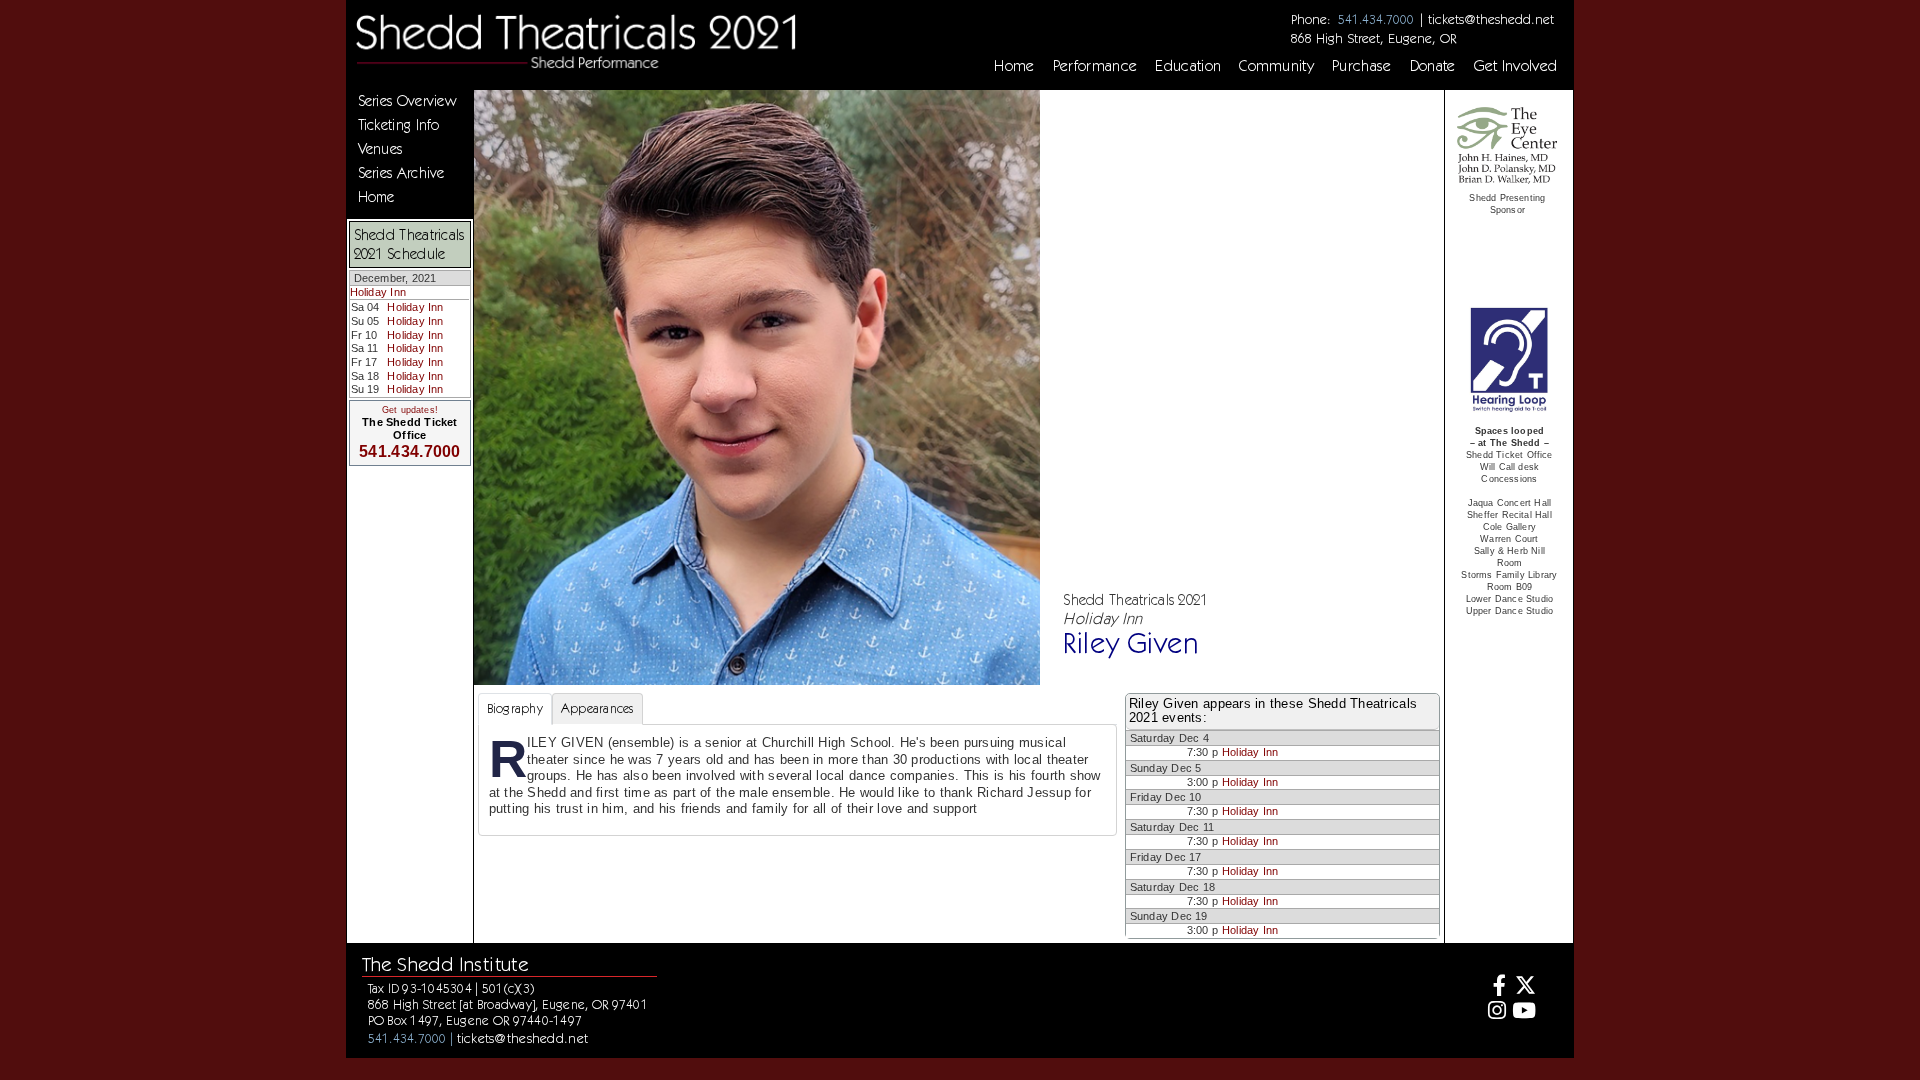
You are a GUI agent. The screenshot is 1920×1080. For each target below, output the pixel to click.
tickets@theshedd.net (1491, 19)
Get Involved (1516, 66)
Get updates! (410, 410)
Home (1014, 66)
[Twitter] (1523, 987)
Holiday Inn (378, 292)
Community (1276, 66)
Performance (1095, 66)
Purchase (1362, 66)
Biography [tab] (515, 708)
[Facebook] (1494, 987)
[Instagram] (1494, 1012)
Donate (1433, 66)
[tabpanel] (797, 780)
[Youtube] (1523, 1012)
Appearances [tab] (597, 708)
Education (1188, 66)
